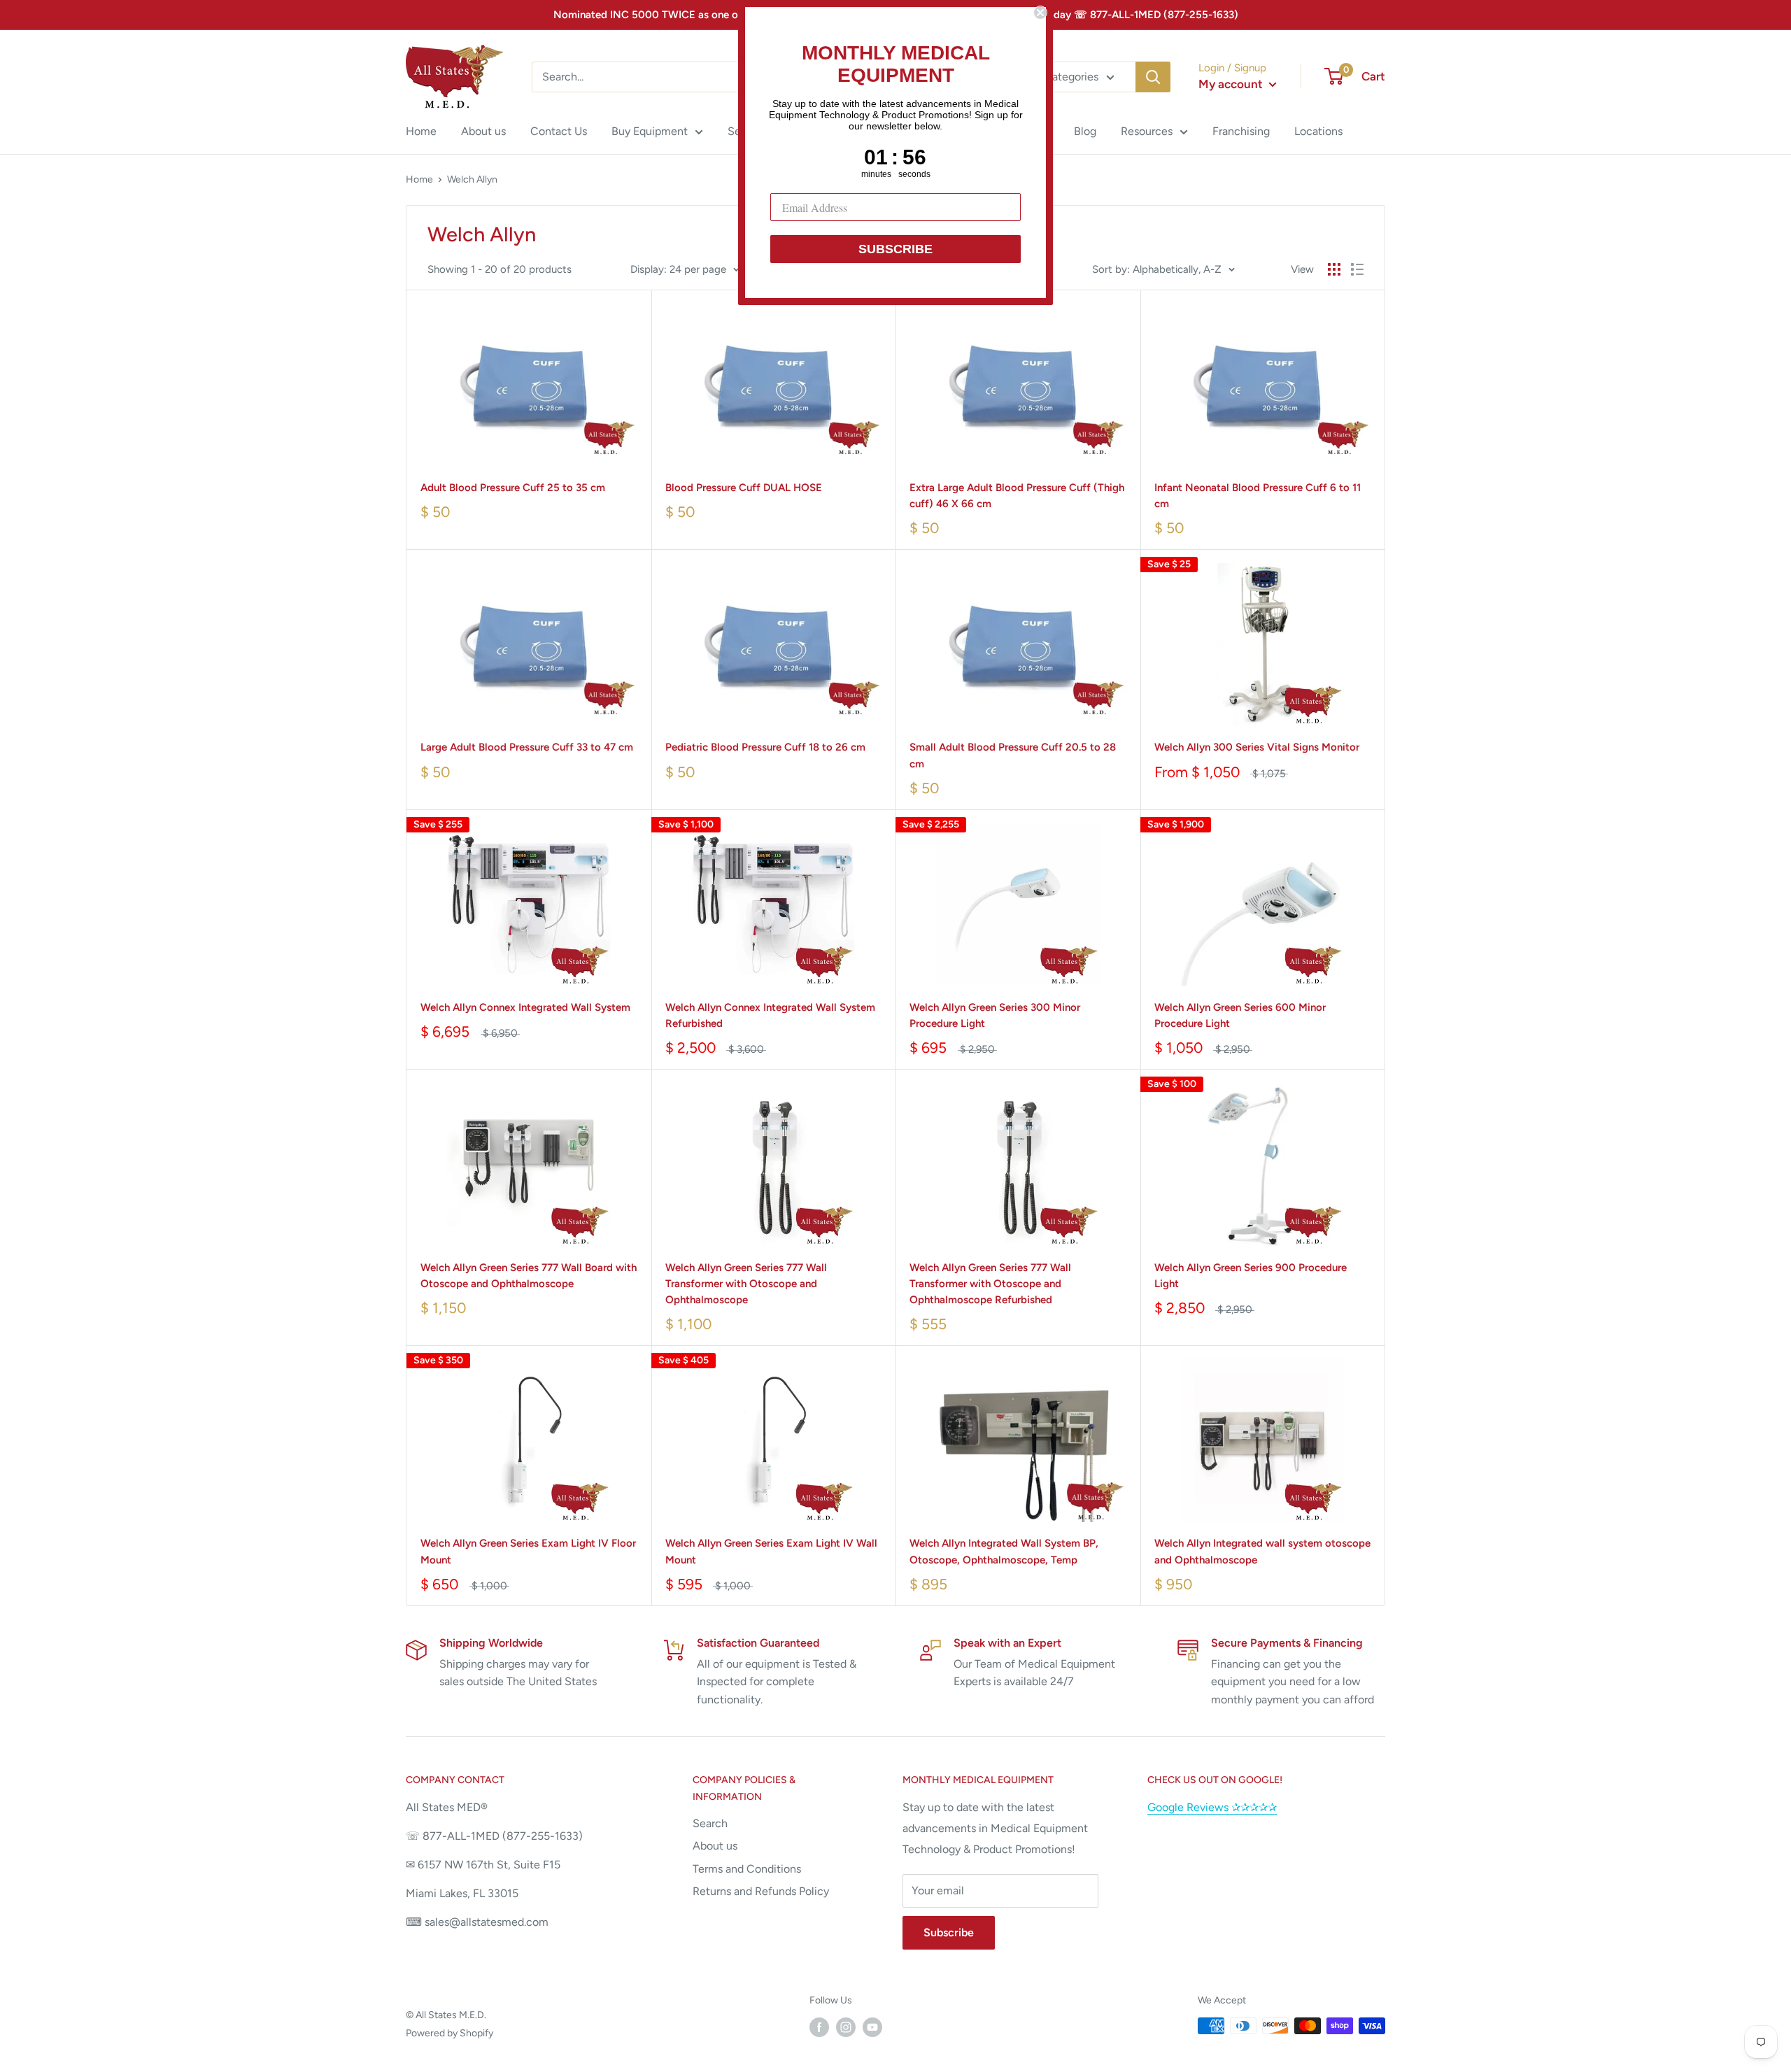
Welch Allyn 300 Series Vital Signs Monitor (1257, 747)
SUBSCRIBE (895, 249)
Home (419, 179)
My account (1232, 84)
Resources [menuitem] (1147, 131)
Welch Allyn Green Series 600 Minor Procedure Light (1240, 1015)
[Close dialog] (1040, 13)
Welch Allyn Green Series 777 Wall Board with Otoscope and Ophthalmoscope (529, 1276)
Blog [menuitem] (1085, 131)
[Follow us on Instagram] (846, 2027)
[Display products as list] (1357, 269)
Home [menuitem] (421, 131)
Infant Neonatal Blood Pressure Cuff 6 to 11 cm (1258, 496)
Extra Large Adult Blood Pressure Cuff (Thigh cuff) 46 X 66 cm (1017, 496)
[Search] (1153, 77)
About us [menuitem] (483, 131)
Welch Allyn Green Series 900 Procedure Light (1251, 1276)
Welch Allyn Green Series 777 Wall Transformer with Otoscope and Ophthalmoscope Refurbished (990, 1284)
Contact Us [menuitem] (559, 131)
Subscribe (949, 1932)
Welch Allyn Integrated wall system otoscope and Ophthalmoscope (1262, 1551)
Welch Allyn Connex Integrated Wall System (525, 1007)
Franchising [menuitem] (1241, 131)
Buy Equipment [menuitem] (650, 131)
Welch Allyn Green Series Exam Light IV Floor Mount (528, 1551)
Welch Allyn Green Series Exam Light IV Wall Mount (771, 1551)
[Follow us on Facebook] (819, 2027)
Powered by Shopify (449, 2033)
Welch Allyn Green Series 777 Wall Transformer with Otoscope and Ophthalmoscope (746, 1284)
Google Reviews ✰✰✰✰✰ (1212, 1807)
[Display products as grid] (1334, 269)
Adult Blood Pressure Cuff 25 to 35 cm (513, 488)
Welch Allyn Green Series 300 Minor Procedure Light (995, 1015)
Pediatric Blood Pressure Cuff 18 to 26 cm (765, 747)
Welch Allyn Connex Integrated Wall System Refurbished (770, 1015)
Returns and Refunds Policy (761, 1891)
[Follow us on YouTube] (872, 2027)
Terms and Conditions (747, 1869)
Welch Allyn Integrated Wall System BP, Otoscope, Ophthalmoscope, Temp (1004, 1551)
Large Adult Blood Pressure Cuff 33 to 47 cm (527, 747)
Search (710, 1823)
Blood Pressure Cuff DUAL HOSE (744, 488)
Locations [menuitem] (1318, 131)
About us (715, 1846)
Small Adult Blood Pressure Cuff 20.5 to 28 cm (1013, 755)
